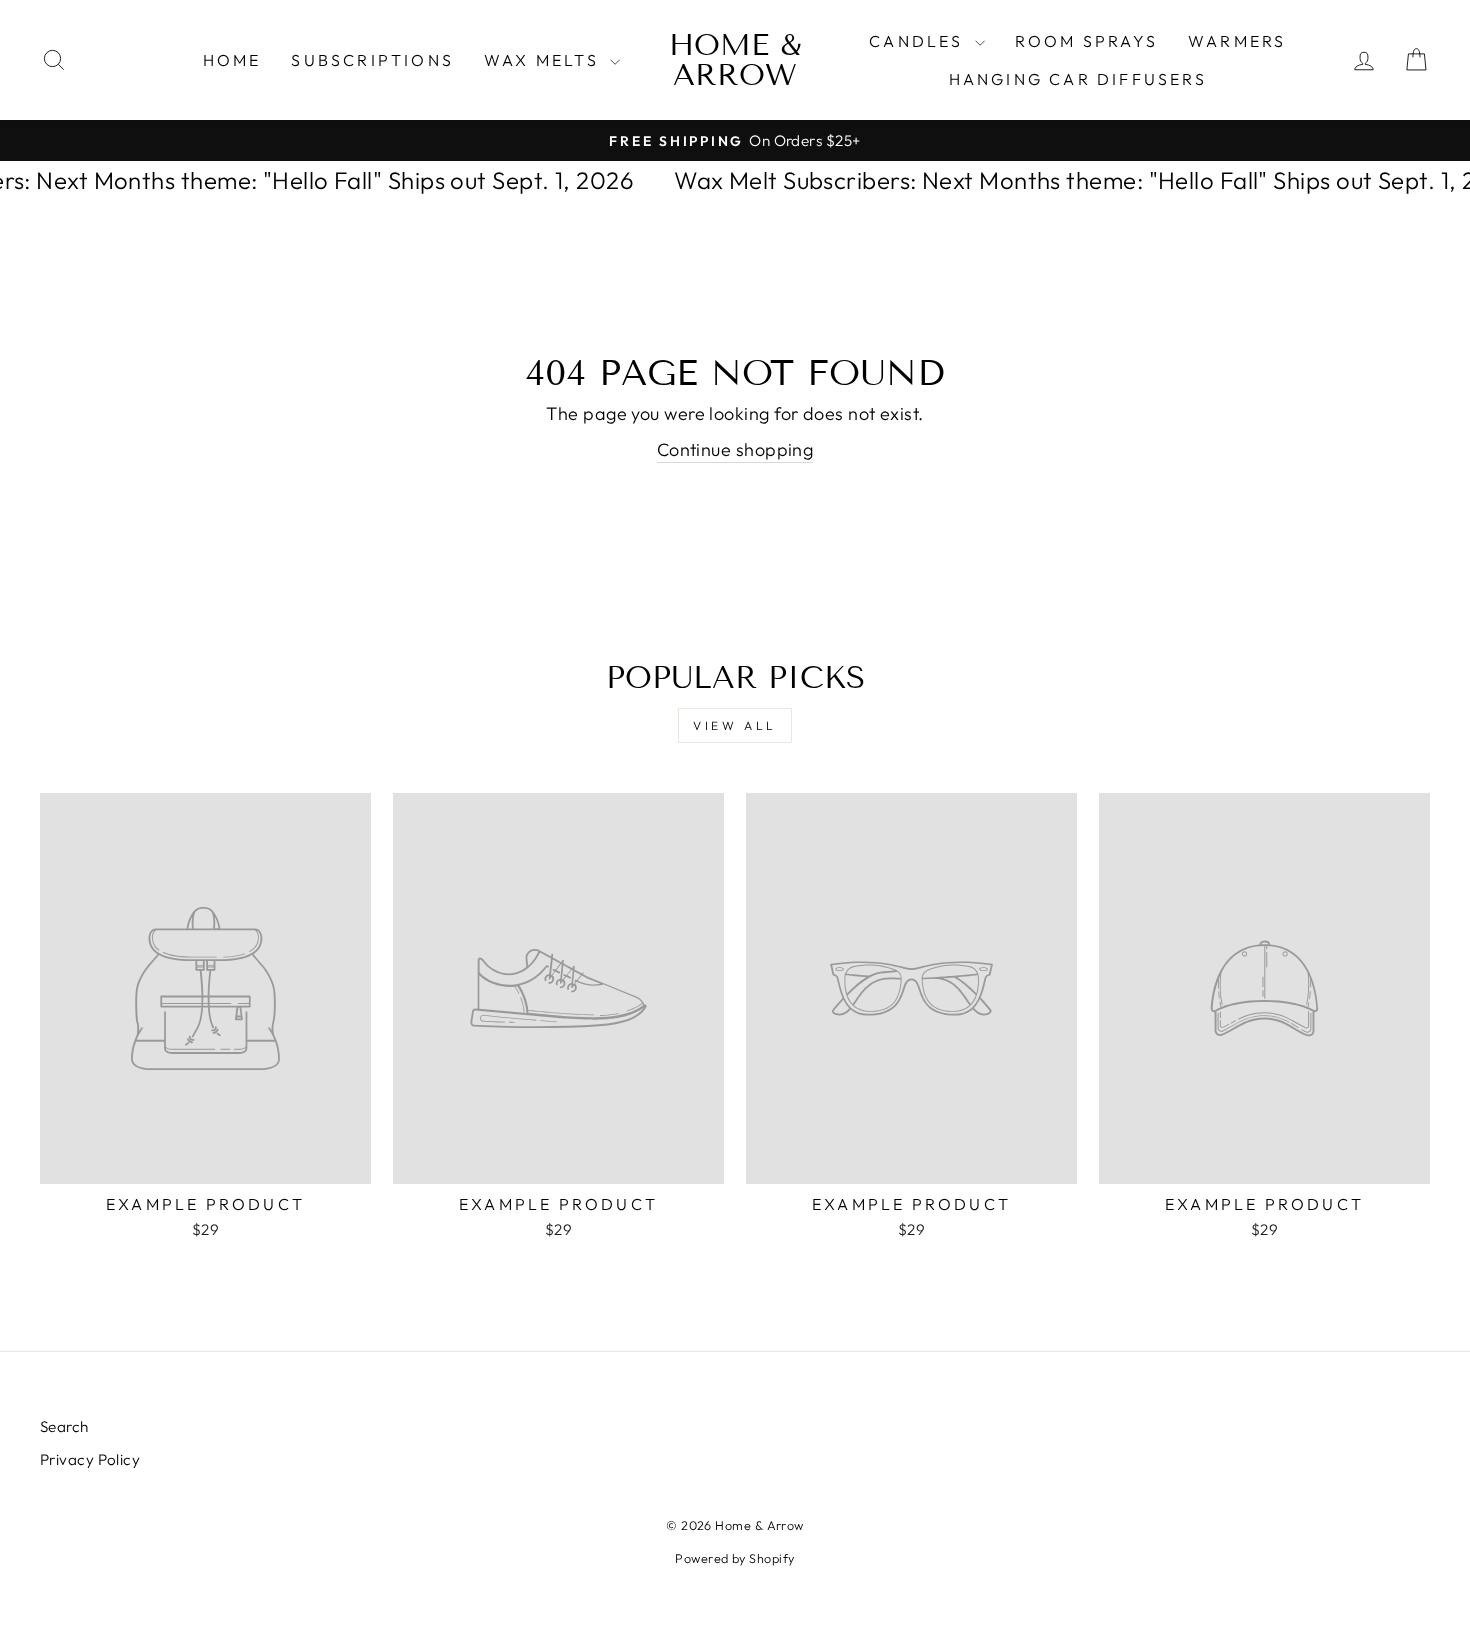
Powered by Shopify (734, 1558)
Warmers (1237, 41)
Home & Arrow (735, 60)
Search (64, 1426)
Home (232, 60)
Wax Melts (544, 60)
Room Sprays (1086, 41)
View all (735, 725)
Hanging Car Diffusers (1078, 79)
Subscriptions (372, 60)
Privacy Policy (90, 1459)
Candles (919, 41)
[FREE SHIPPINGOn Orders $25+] (735, 140)
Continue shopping (735, 449)
